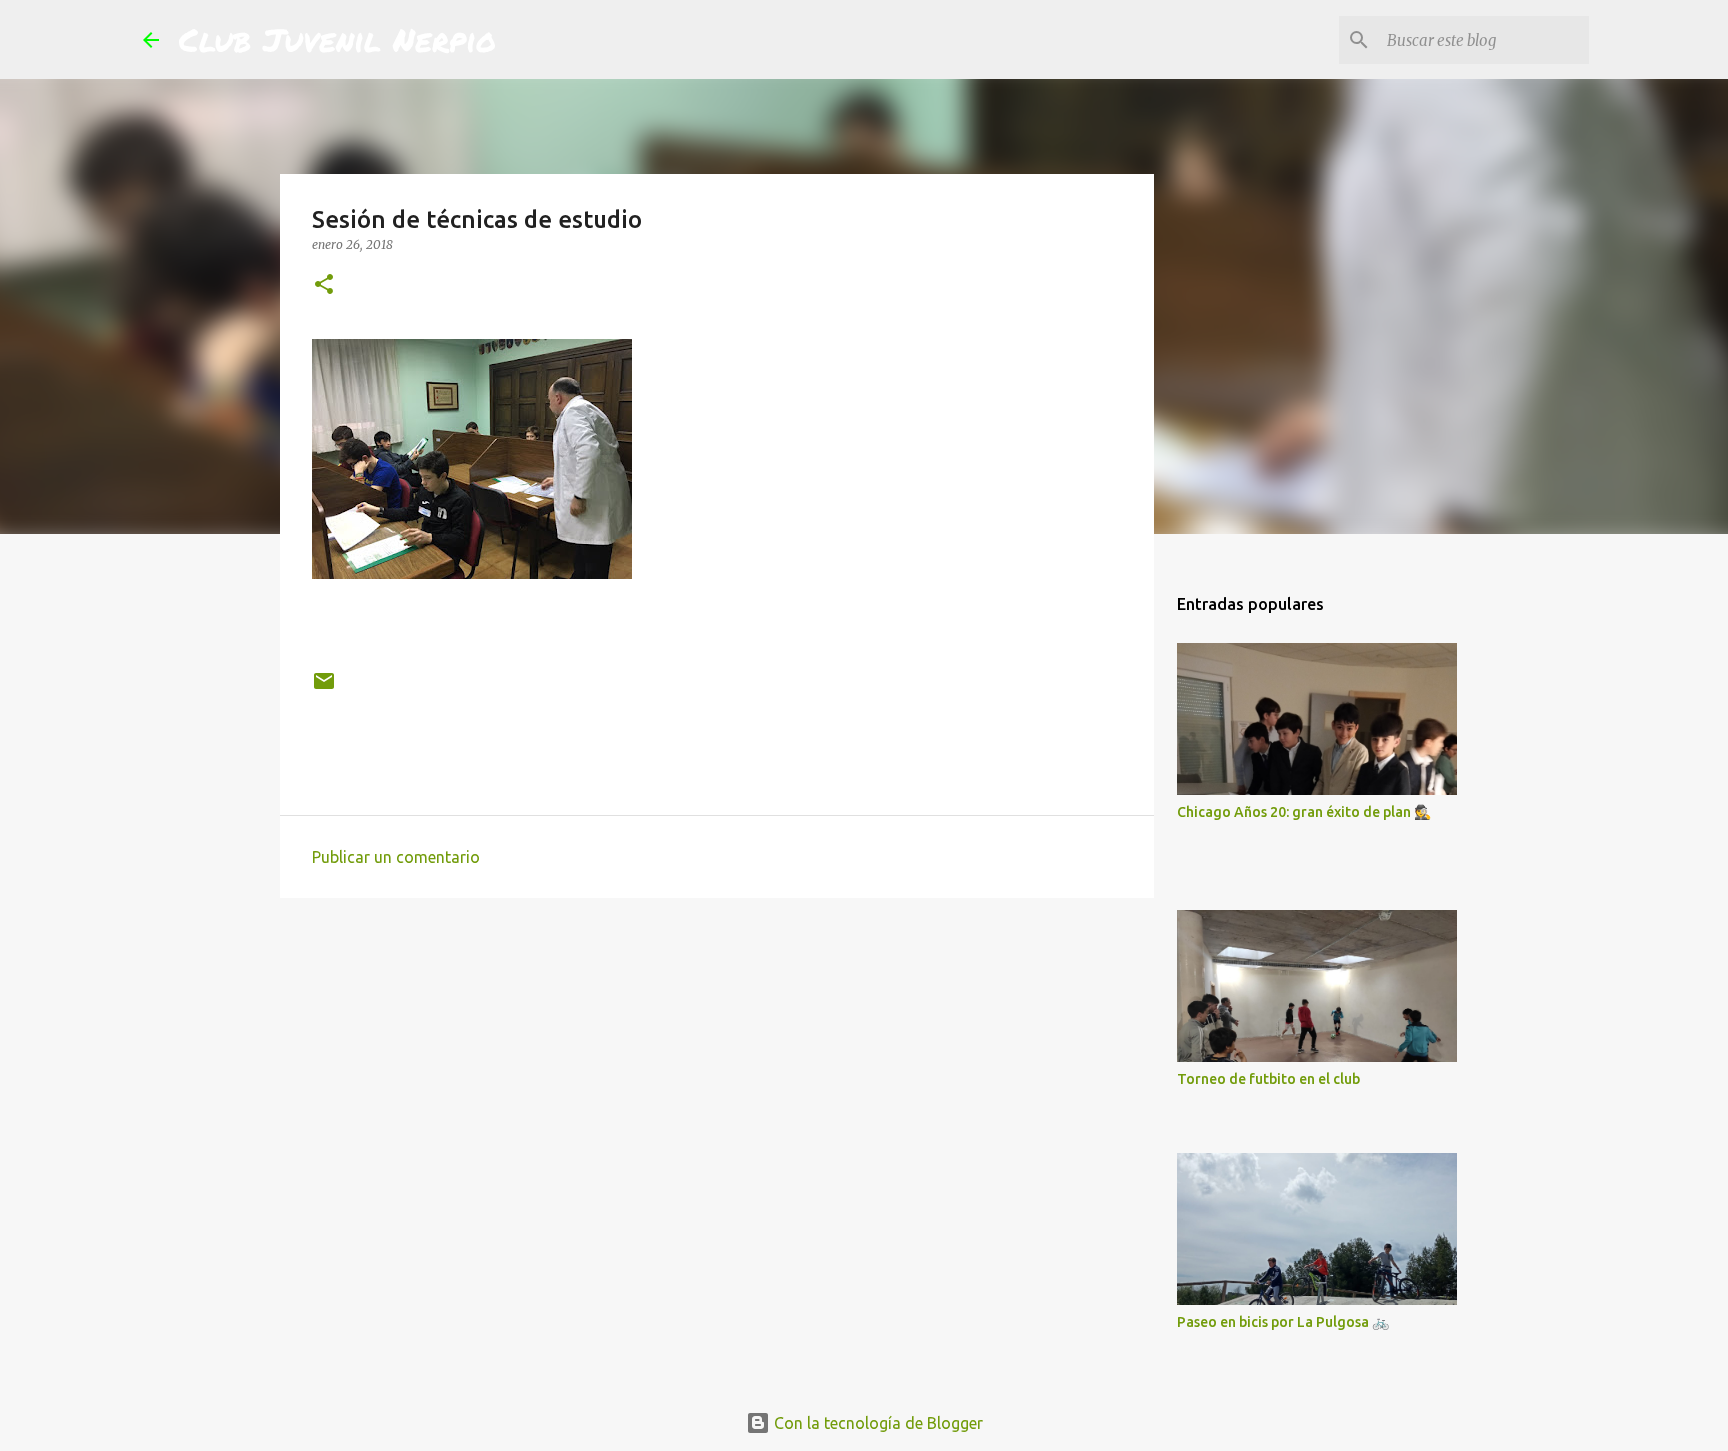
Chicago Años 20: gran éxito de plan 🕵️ (1304, 812)
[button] (324, 285)
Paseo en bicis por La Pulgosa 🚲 (1283, 1322)
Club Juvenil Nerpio (337, 39)
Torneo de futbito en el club (1268, 1079)
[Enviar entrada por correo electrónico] (324, 688)
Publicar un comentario (396, 857)
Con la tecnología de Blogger (876, 1423)
